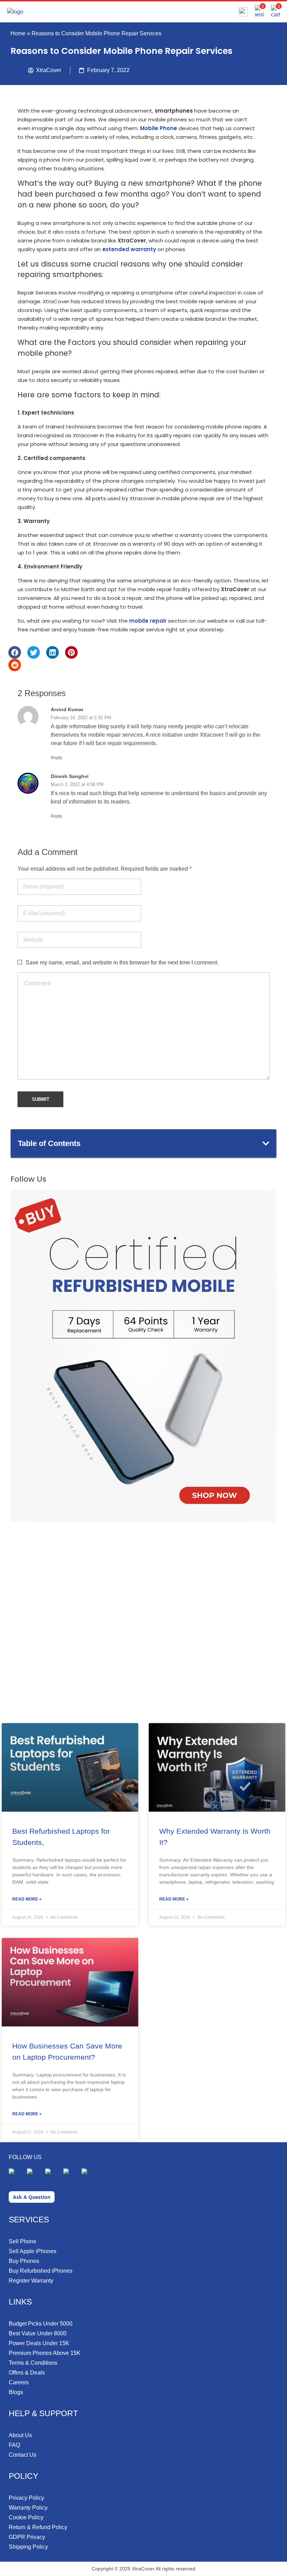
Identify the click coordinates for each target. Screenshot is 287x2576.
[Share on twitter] (34, 652)
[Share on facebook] (15, 652)
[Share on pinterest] (71, 652)
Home (18, 33)
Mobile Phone (159, 128)
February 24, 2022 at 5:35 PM (81, 718)
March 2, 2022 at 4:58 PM (77, 784)
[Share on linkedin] (52, 652)
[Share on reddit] (15, 665)
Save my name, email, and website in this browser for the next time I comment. (122, 963)
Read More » (27, 1899)
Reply (57, 758)
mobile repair (148, 621)
